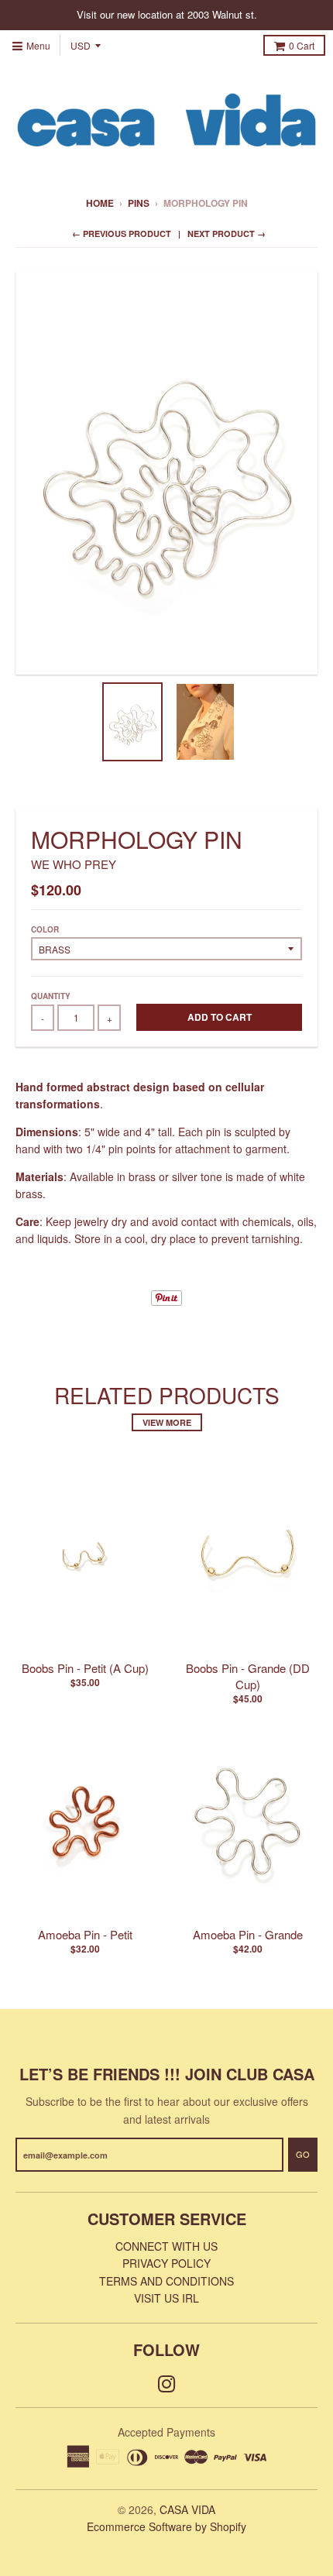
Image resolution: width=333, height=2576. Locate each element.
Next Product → (227, 234)
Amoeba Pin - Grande (248, 1934)
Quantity (51, 996)
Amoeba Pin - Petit (85, 1934)
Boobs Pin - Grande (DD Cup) (248, 1676)
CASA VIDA (187, 2509)
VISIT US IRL (166, 2298)
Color (45, 929)
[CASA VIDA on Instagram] (167, 2383)
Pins (139, 203)
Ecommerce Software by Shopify (166, 2526)
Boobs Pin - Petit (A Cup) (85, 1668)
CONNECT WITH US (166, 2246)
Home (100, 203)
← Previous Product (122, 234)
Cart (302, 45)
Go (303, 2154)
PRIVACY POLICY (166, 2263)
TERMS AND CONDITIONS (166, 2281)
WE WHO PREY (74, 864)
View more (167, 1422)
